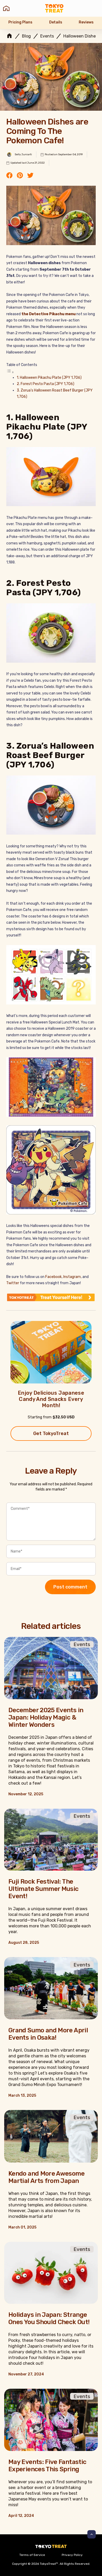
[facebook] (9, 176)
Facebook (53, 1277)
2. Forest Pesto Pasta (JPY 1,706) (46, 384)
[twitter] (30, 176)
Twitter (13, 1283)
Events (47, 36)
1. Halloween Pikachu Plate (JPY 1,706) (49, 378)
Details (56, 22)
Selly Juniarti (23, 154)
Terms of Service (32, 2555)
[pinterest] (20, 176)
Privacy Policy (72, 2555)
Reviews (86, 22)
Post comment (70, 1587)
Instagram (72, 1277)
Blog (26, 36)
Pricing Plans (20, 22)
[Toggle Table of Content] (10, 372)
